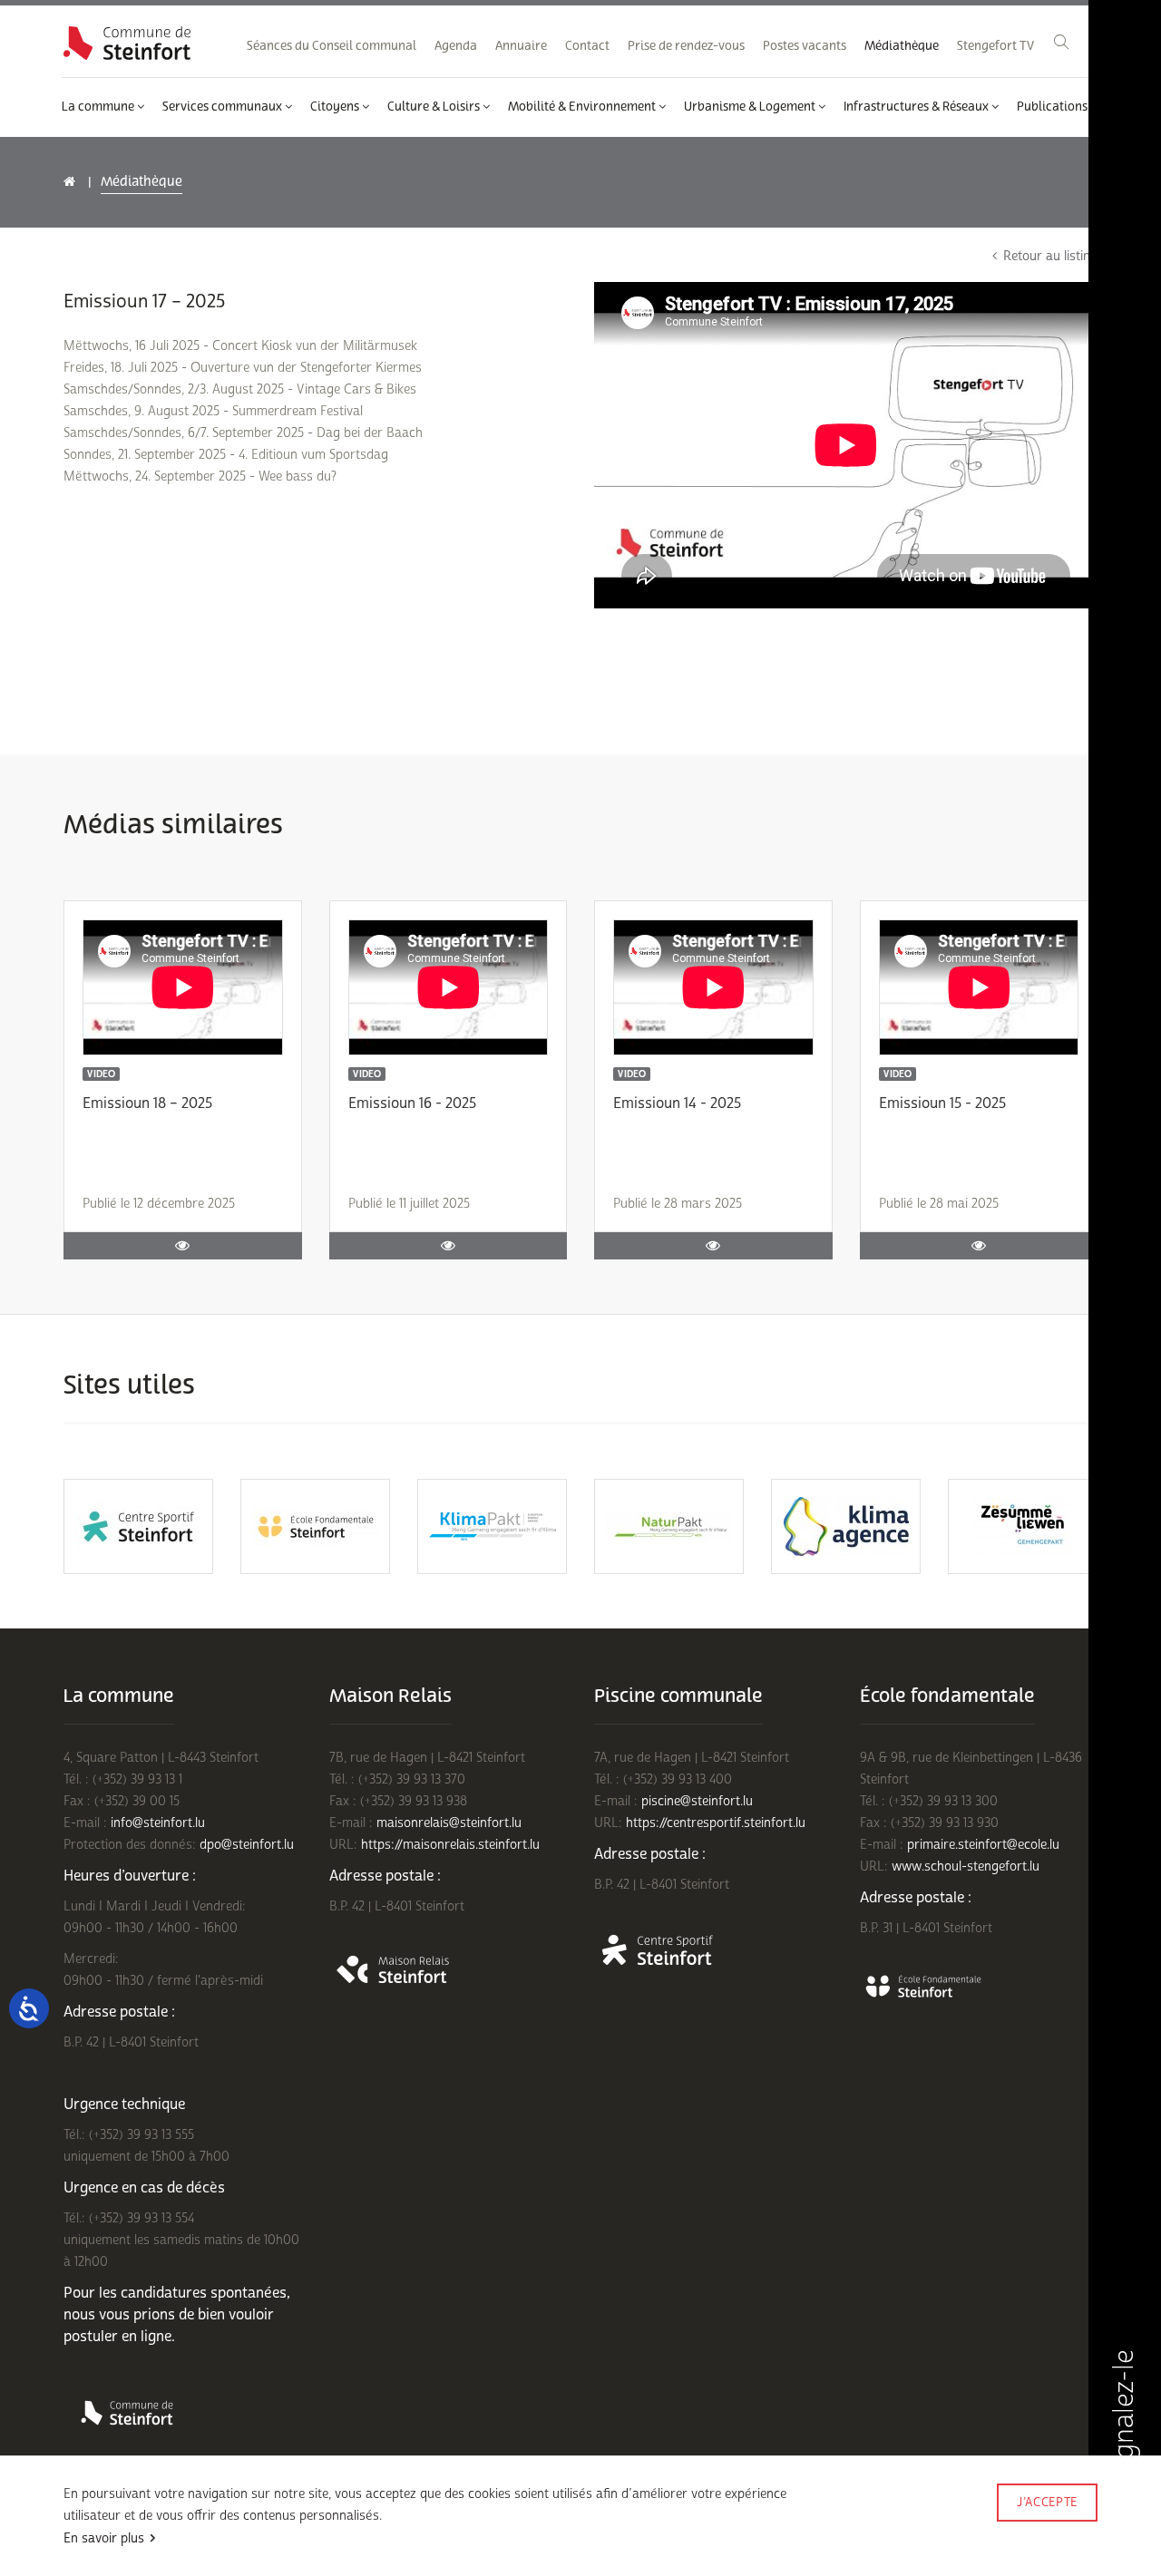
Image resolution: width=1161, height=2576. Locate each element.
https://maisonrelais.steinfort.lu (450, 1845)
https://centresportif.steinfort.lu (716, 1823)
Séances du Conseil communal (332, 46)
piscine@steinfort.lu (697, 1801)
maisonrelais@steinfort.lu (449, 1823)
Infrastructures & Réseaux (917, 107)
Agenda (456, 46)
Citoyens (336, 107)
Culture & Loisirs (435, 107)
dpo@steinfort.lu (247, 1845)
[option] (138, 1526)
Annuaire (521, 46)
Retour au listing (1050, 256)
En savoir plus (104, 2538)
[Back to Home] (127, 43)
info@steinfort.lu (158, 1823)
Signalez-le (1124, 2418)
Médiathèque (902, 46)
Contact (587, 46)
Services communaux (224, 107)
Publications (1054, 107)
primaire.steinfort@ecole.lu (983, 1845)
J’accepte (1047, 2503)
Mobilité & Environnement (583, 107)
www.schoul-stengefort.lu (966, 1866)
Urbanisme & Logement (751, 107)
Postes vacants (805, 46)
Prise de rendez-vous (686, 46)
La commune (99, 107)
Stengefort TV (995, 46)
